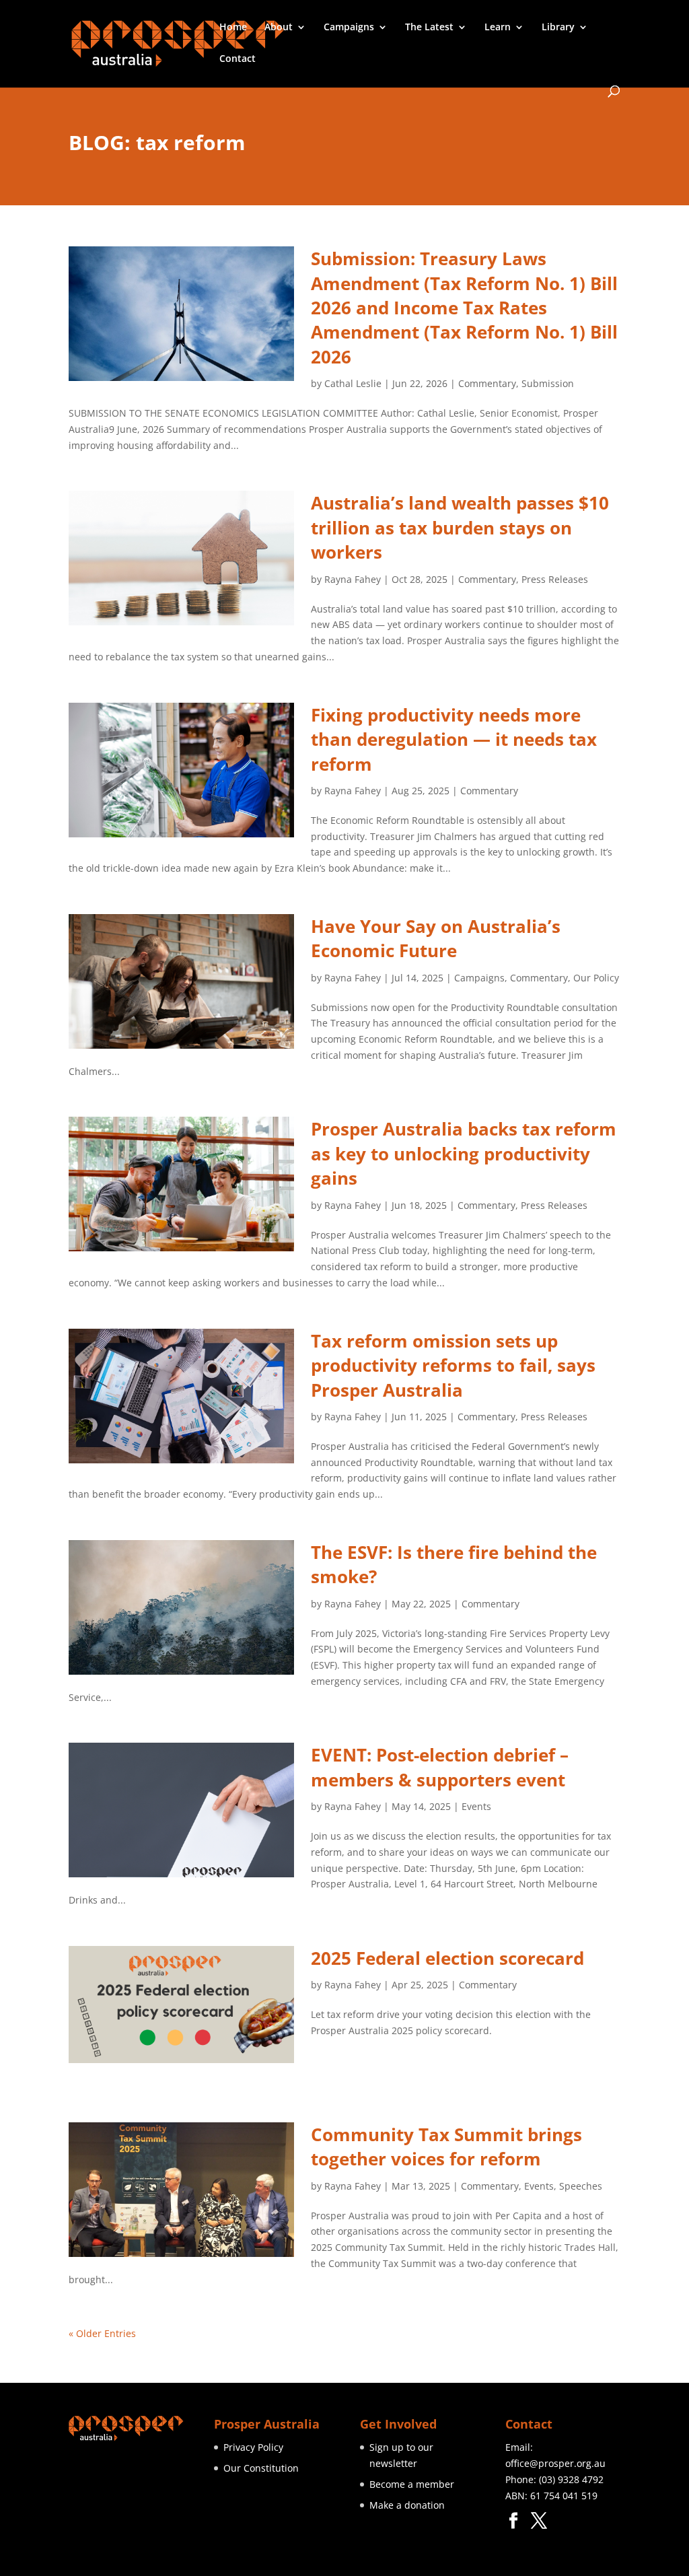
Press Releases (555, 579)
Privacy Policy (253, 2447)
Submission (548, 383)
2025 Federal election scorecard (447, 1958)
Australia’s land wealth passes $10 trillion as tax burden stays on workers (460, 527)
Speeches (581, 2186)
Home (233, 28)
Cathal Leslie (353, 383)
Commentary (487, 383)
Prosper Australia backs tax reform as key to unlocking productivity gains (464, 1153)
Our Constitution (261, 2468)
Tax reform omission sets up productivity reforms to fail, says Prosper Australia (453, 1365)
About (279, 28)
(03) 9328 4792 (571, 2479)
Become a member (412, 2484)
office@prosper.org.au (555, 2463)
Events (476, 1806)
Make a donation (407, 2505)
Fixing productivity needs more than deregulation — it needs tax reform (454, 739)
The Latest (429, 28)
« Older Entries (102, 2333)
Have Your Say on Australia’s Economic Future (436, 938)
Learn (498, 28)
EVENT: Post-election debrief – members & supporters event (440, 1767)
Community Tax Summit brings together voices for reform (446, 2147)
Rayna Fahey (353, 579)
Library (558, 28)
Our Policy (596, 978)
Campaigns (349, 28)
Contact (238, 59)
